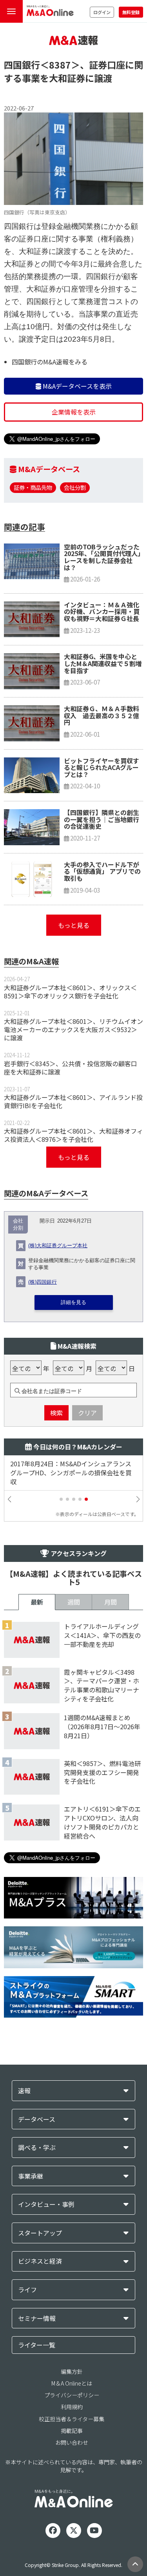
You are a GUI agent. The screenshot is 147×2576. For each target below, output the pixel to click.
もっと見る (74, 925)
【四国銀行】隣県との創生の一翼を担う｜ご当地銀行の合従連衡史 (102, 819)
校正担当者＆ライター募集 (72, 2419)
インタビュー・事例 (46, 2204)
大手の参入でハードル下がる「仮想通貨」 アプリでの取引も (102, 871)
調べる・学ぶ (37, 2148)
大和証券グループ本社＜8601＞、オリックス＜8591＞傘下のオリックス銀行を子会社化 (70, 992)
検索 (56, 1413)
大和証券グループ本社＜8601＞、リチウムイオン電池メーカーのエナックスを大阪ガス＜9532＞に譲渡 (73, 1029)
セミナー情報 (37, 2318)
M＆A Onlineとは (72, 2383)
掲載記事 (72, 2431)
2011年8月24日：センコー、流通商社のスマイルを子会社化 (73, 1468)
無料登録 (131, 12)
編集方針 (72, 2371)
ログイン (102, 12)
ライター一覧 (37, 2345)
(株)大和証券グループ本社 (58, 1246)
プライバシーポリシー (72, 2395)
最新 (37, 1602)
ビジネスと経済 (40, 2261)
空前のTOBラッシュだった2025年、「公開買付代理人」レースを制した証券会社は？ (102, 557)
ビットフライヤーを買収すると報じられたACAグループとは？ (102, 767)
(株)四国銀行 (43, 1282)
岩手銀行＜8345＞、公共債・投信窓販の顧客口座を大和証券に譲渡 (71, 1068)
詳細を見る (73, 1302)
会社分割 (75, 487)
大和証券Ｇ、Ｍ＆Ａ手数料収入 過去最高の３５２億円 (102, 715)
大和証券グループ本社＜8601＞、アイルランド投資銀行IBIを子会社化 (73, 1101)
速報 (24, 2091)
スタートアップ (40, 2233)
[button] (61, 1499)
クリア (87, 1413)
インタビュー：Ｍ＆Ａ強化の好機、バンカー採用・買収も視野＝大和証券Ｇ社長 (102, 611)
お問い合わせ (72, 2442)
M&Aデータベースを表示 (76, 386)
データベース (37, 2119)
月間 (111, 1602)
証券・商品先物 (33, 487)
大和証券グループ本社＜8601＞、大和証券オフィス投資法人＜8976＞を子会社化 (73, 1135)
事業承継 (31, 2176)
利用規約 (72, 2407)
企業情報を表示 (74, 412)
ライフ (27, 2290)
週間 (74, 1602)
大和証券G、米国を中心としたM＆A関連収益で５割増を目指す (103, 663)
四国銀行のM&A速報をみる (50, 362)
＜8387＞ (60, 65)
